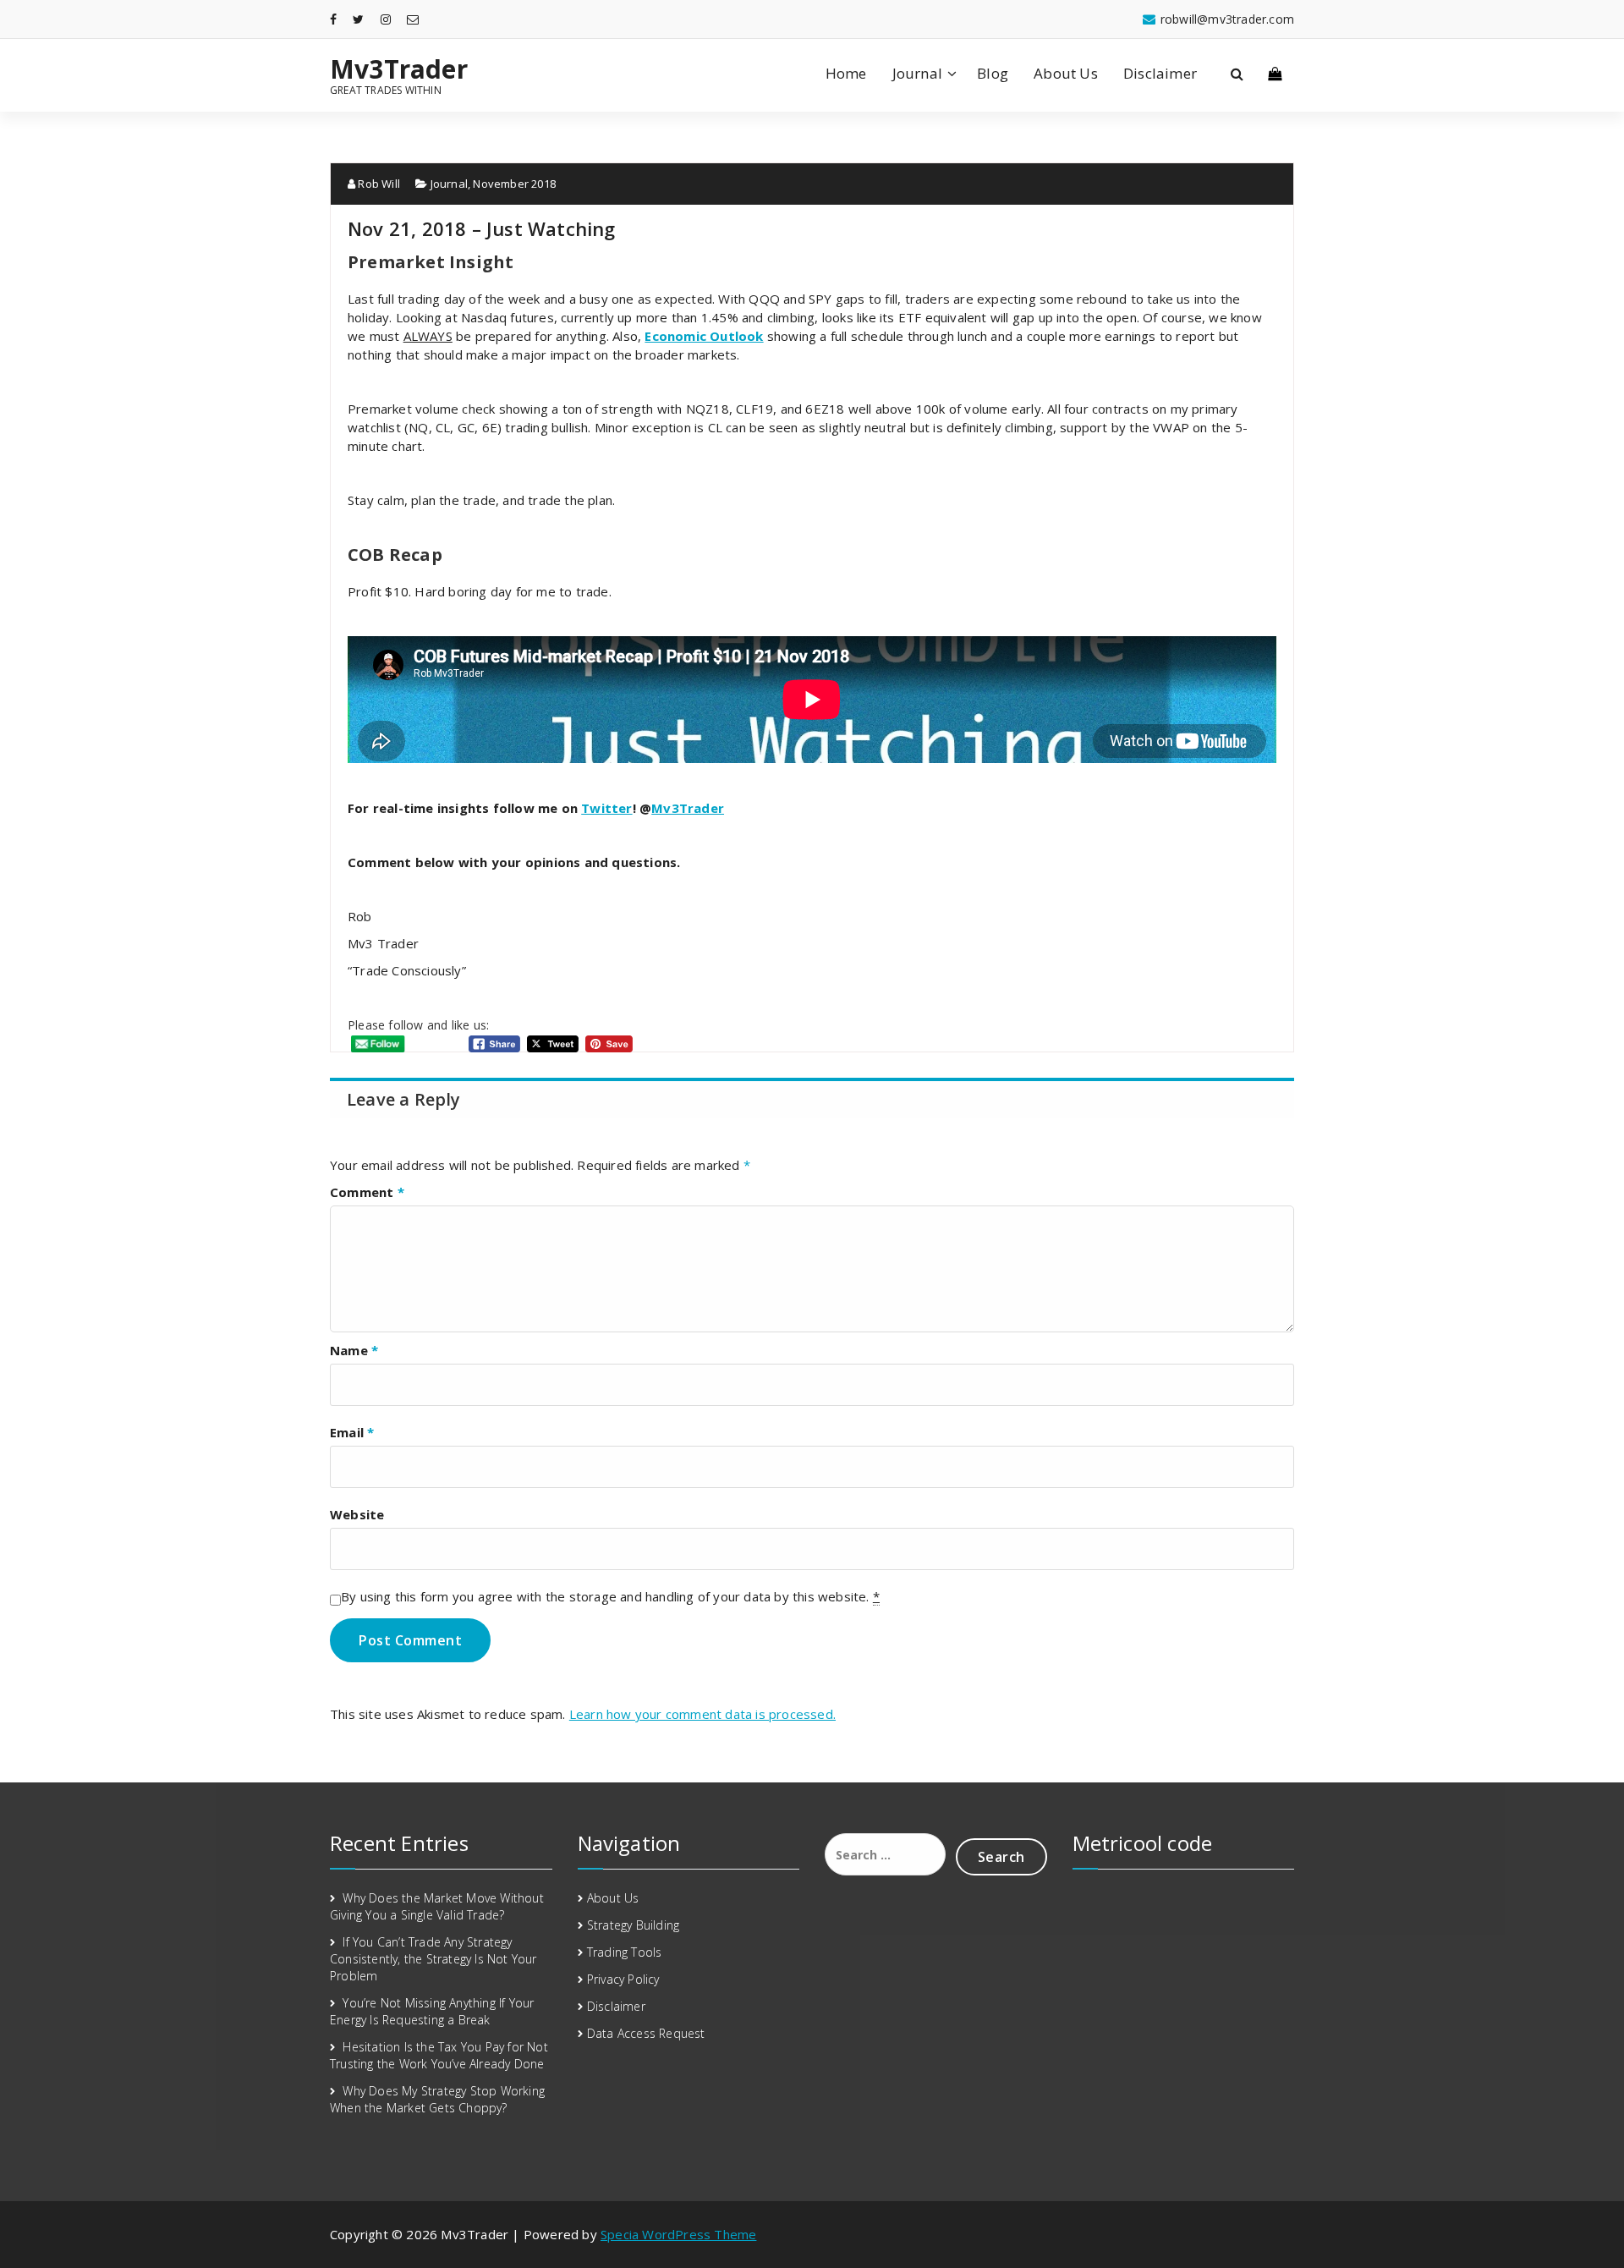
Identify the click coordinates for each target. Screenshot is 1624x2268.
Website (357, 1514)
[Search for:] (885, 1854)
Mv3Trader (399, 69)
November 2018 (514, 184)
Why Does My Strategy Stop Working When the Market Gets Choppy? (437, 2099)
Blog (993, 73)
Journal (917, 73)
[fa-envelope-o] (413, 19)
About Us (1066, 73)
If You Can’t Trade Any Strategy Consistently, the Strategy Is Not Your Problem (433, 1959)
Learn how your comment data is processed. (702, 1714)
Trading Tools (625, 1952)
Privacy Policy (623, 1979)
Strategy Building (633, 1925)
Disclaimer (1160, 73)
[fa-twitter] (358, 19)
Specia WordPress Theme (678, 2234)
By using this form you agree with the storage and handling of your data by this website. (610, 1596)
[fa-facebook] (333, 19)
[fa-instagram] (386, 19)
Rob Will (378, 184)
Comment (367, 1192)
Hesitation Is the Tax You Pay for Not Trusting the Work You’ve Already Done (439, 2055)
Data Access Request (646, 2033)
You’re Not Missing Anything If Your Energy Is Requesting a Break (432, 2011)
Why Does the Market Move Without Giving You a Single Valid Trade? (437, 1906)
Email (352, 1432)
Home (846, 73)
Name (354, 1350)
